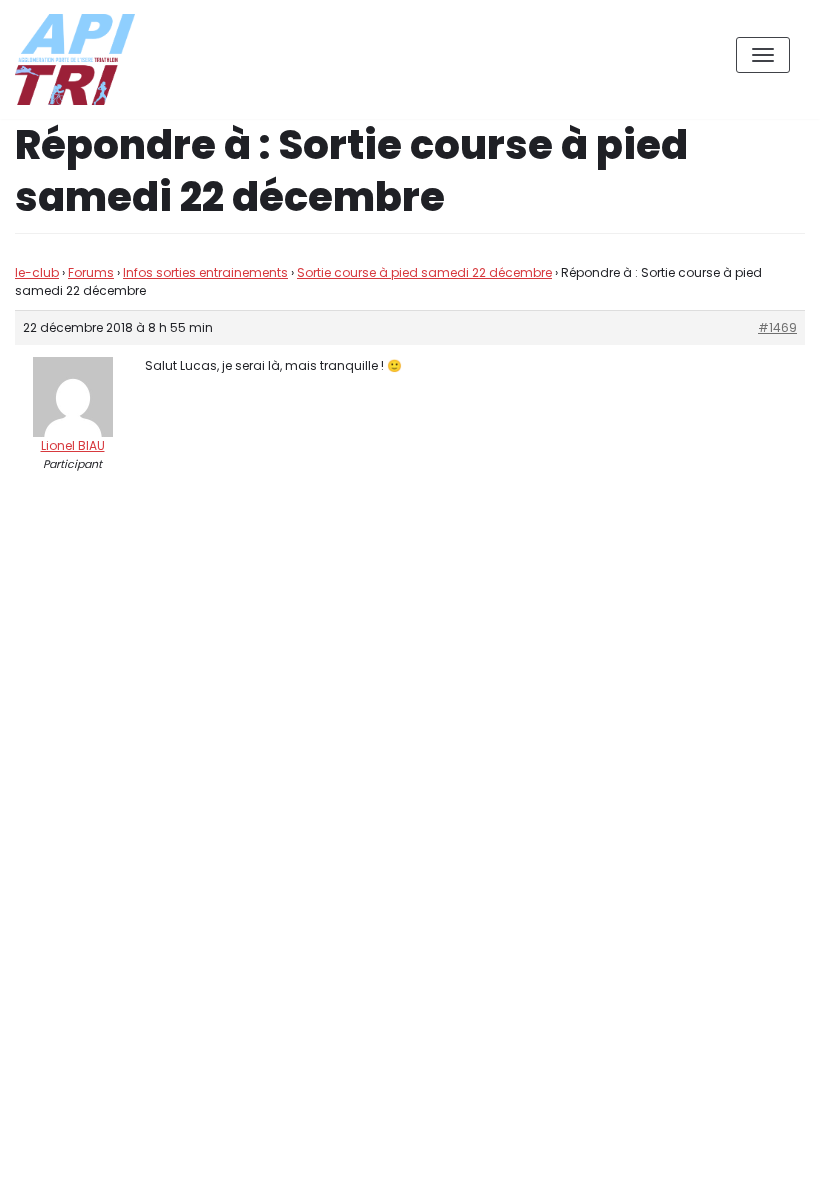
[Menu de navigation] (763, 55)
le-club (37, 272)
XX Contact (760, 1148)
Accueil (666, 1148)
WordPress (229, 1075)
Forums (91, 272)
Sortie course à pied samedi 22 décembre (424, 272)
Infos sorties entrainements (205, 272)
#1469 (777, 327)
